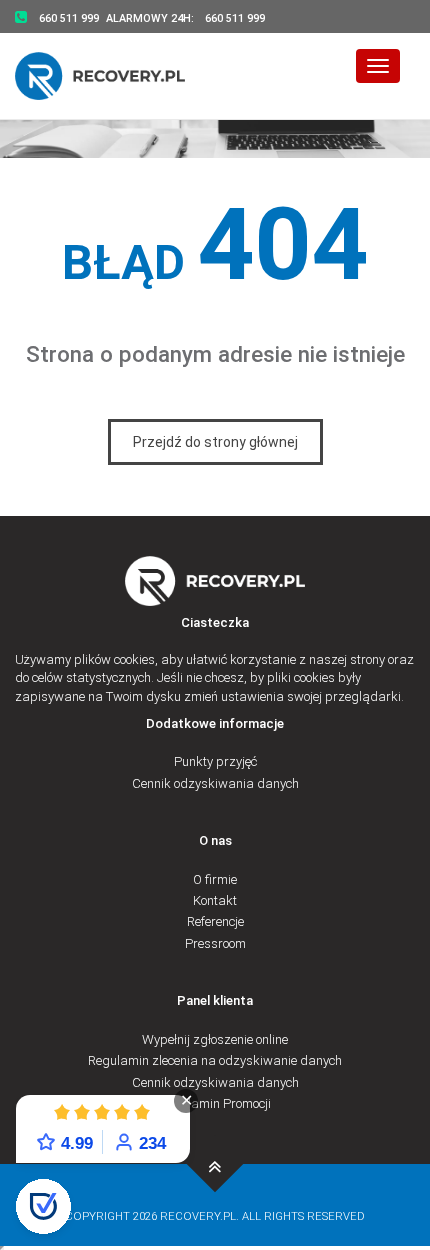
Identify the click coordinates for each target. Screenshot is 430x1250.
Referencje (215, 921)
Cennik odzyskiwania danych (215, 783)
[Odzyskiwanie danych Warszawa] (112, 75)
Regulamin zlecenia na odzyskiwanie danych (215, 1060)
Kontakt (215, 900)
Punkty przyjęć (215, 761)
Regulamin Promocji (215, 1103)
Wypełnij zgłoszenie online (215, 1039)
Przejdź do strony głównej (215, 442)
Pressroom (215, 943)
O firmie (215, 879)
